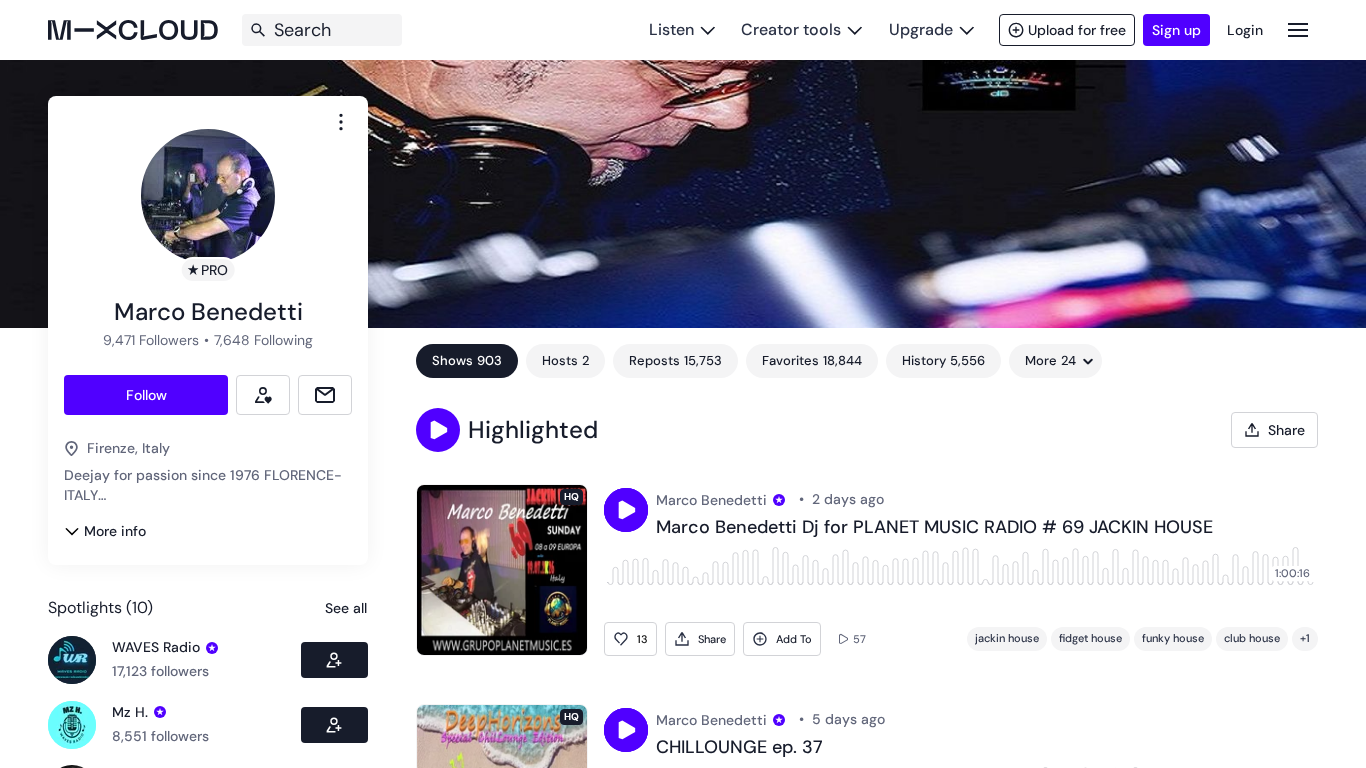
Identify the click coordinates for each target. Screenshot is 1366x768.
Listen (671, 29)
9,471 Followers (151, 340)
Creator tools (791, 29)
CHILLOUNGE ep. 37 (739, 748)
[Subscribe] (263, 395)
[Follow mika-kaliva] (334, 660)
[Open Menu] (1298, 29)
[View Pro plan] (212, 648)
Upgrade (921, 29)
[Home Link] (133, 30)
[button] (438, 430)
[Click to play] (626, 510)
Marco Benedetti (711, 500)
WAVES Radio (156, 647)
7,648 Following (263, 340)
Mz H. (130, 712)
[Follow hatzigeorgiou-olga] (334, 725)
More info (115, 531)
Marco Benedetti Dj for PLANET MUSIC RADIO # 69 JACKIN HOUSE (934, 528)
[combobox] (341, 122)
